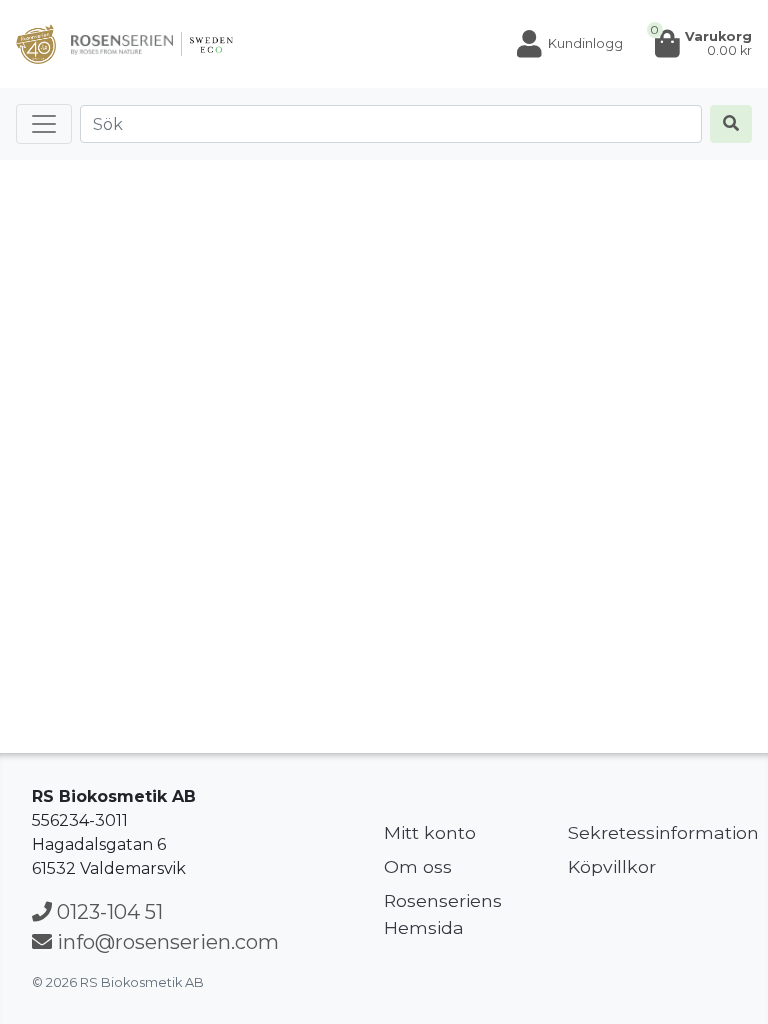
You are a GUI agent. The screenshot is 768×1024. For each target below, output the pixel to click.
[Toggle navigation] (44, 124)
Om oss (418, 866)
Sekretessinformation (652, 832)
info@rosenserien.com (165, 942)
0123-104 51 (107, 912)
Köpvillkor (612, 866)
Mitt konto (430, 832)
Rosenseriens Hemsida (443, 913)
